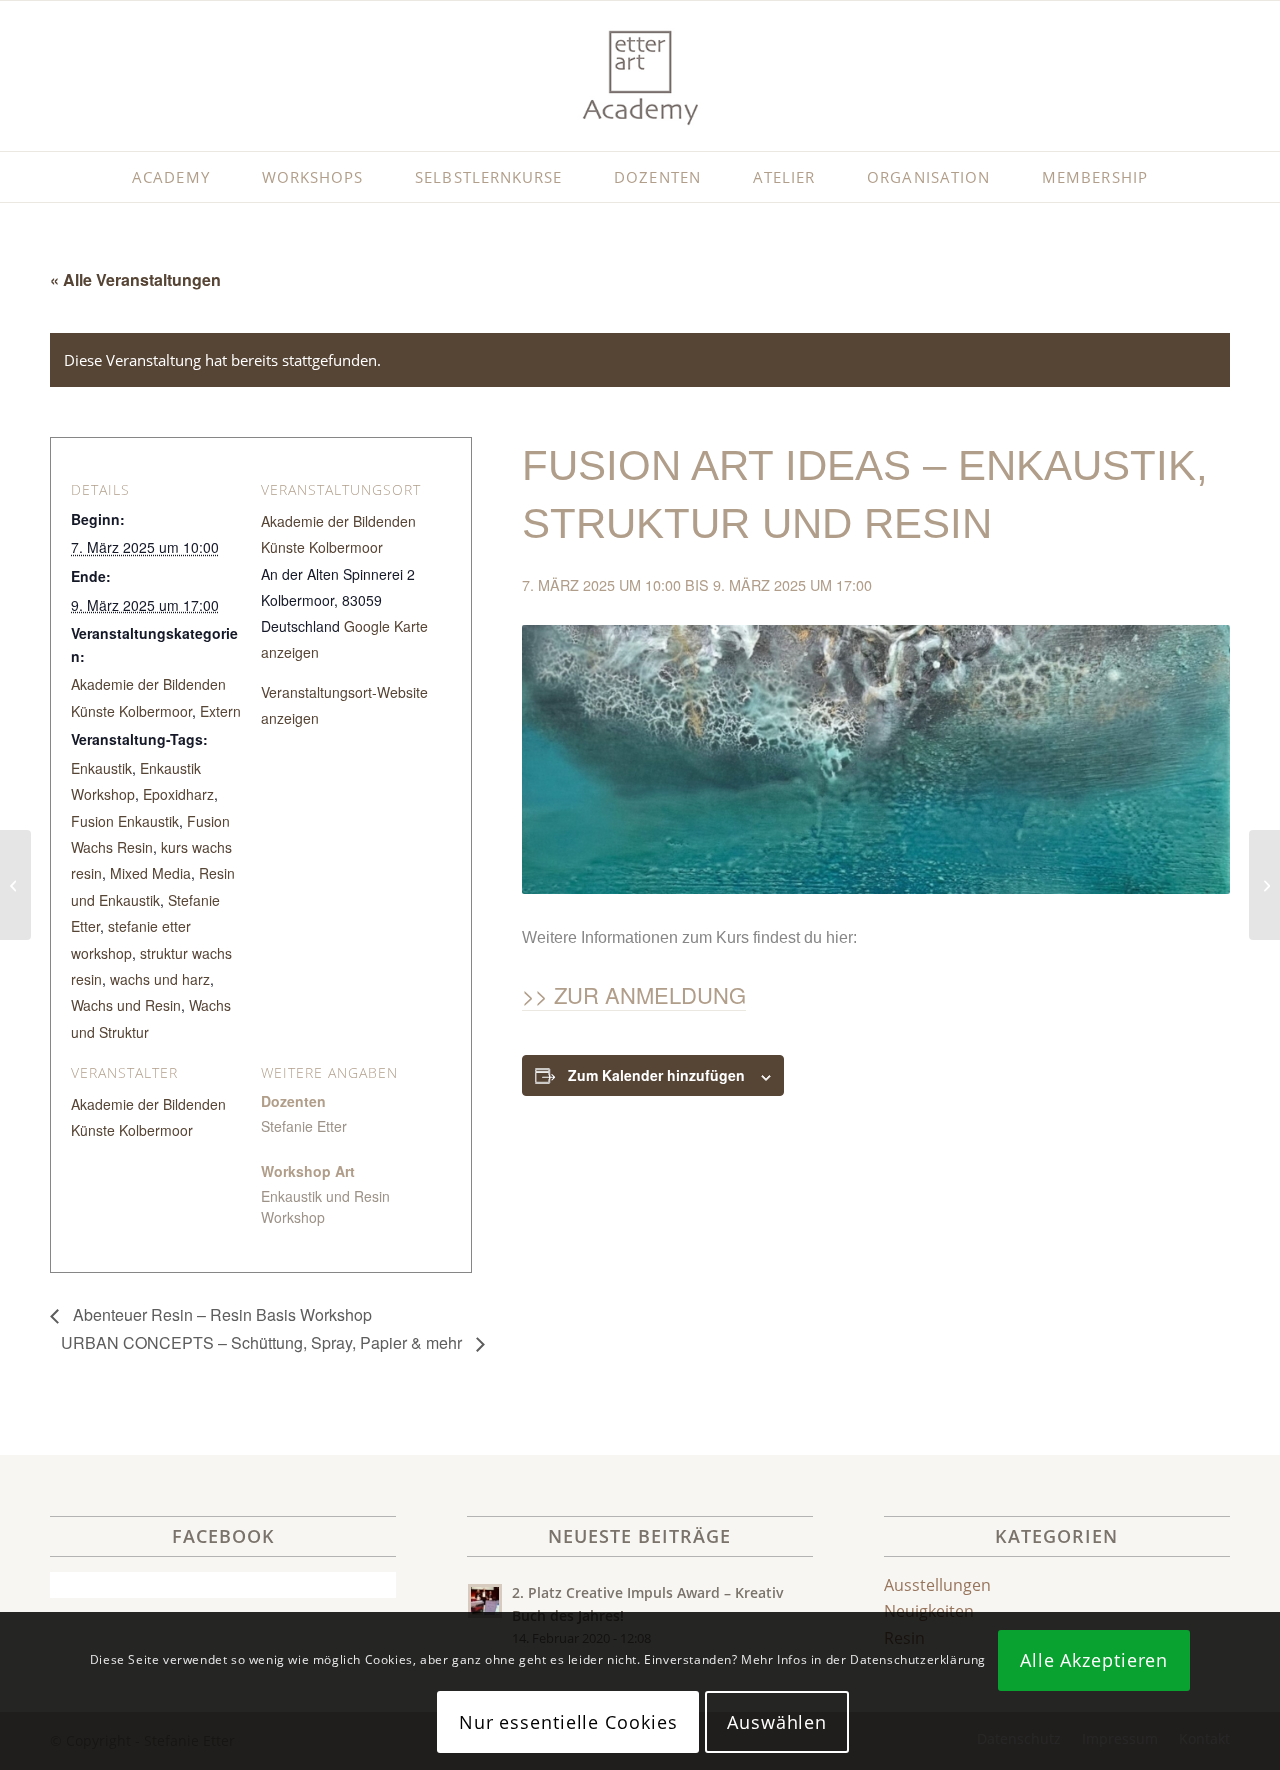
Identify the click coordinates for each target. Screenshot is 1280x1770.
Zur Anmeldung (650, 994)
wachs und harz (160, 979)
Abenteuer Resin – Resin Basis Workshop (220, 1314)
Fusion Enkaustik (125, 821)
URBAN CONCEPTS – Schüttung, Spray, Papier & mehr (263, 1342)
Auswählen (777, 1722)
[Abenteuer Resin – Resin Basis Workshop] (15, 885)
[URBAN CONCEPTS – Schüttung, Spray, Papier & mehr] (1264, 885)
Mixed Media (150, 873)
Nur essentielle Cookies (568, 1722)
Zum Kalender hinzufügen (656, 1075)
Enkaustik (101, 768)
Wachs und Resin (126, 1005)
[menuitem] (170, 177)
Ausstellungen (937, 1585)
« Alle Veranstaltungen (135, 279)
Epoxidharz (178, 794)
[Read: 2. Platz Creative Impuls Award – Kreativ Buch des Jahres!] (485, 1601)
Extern (220, 711)
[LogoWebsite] (640, 76)
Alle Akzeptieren (1094, 1660)
